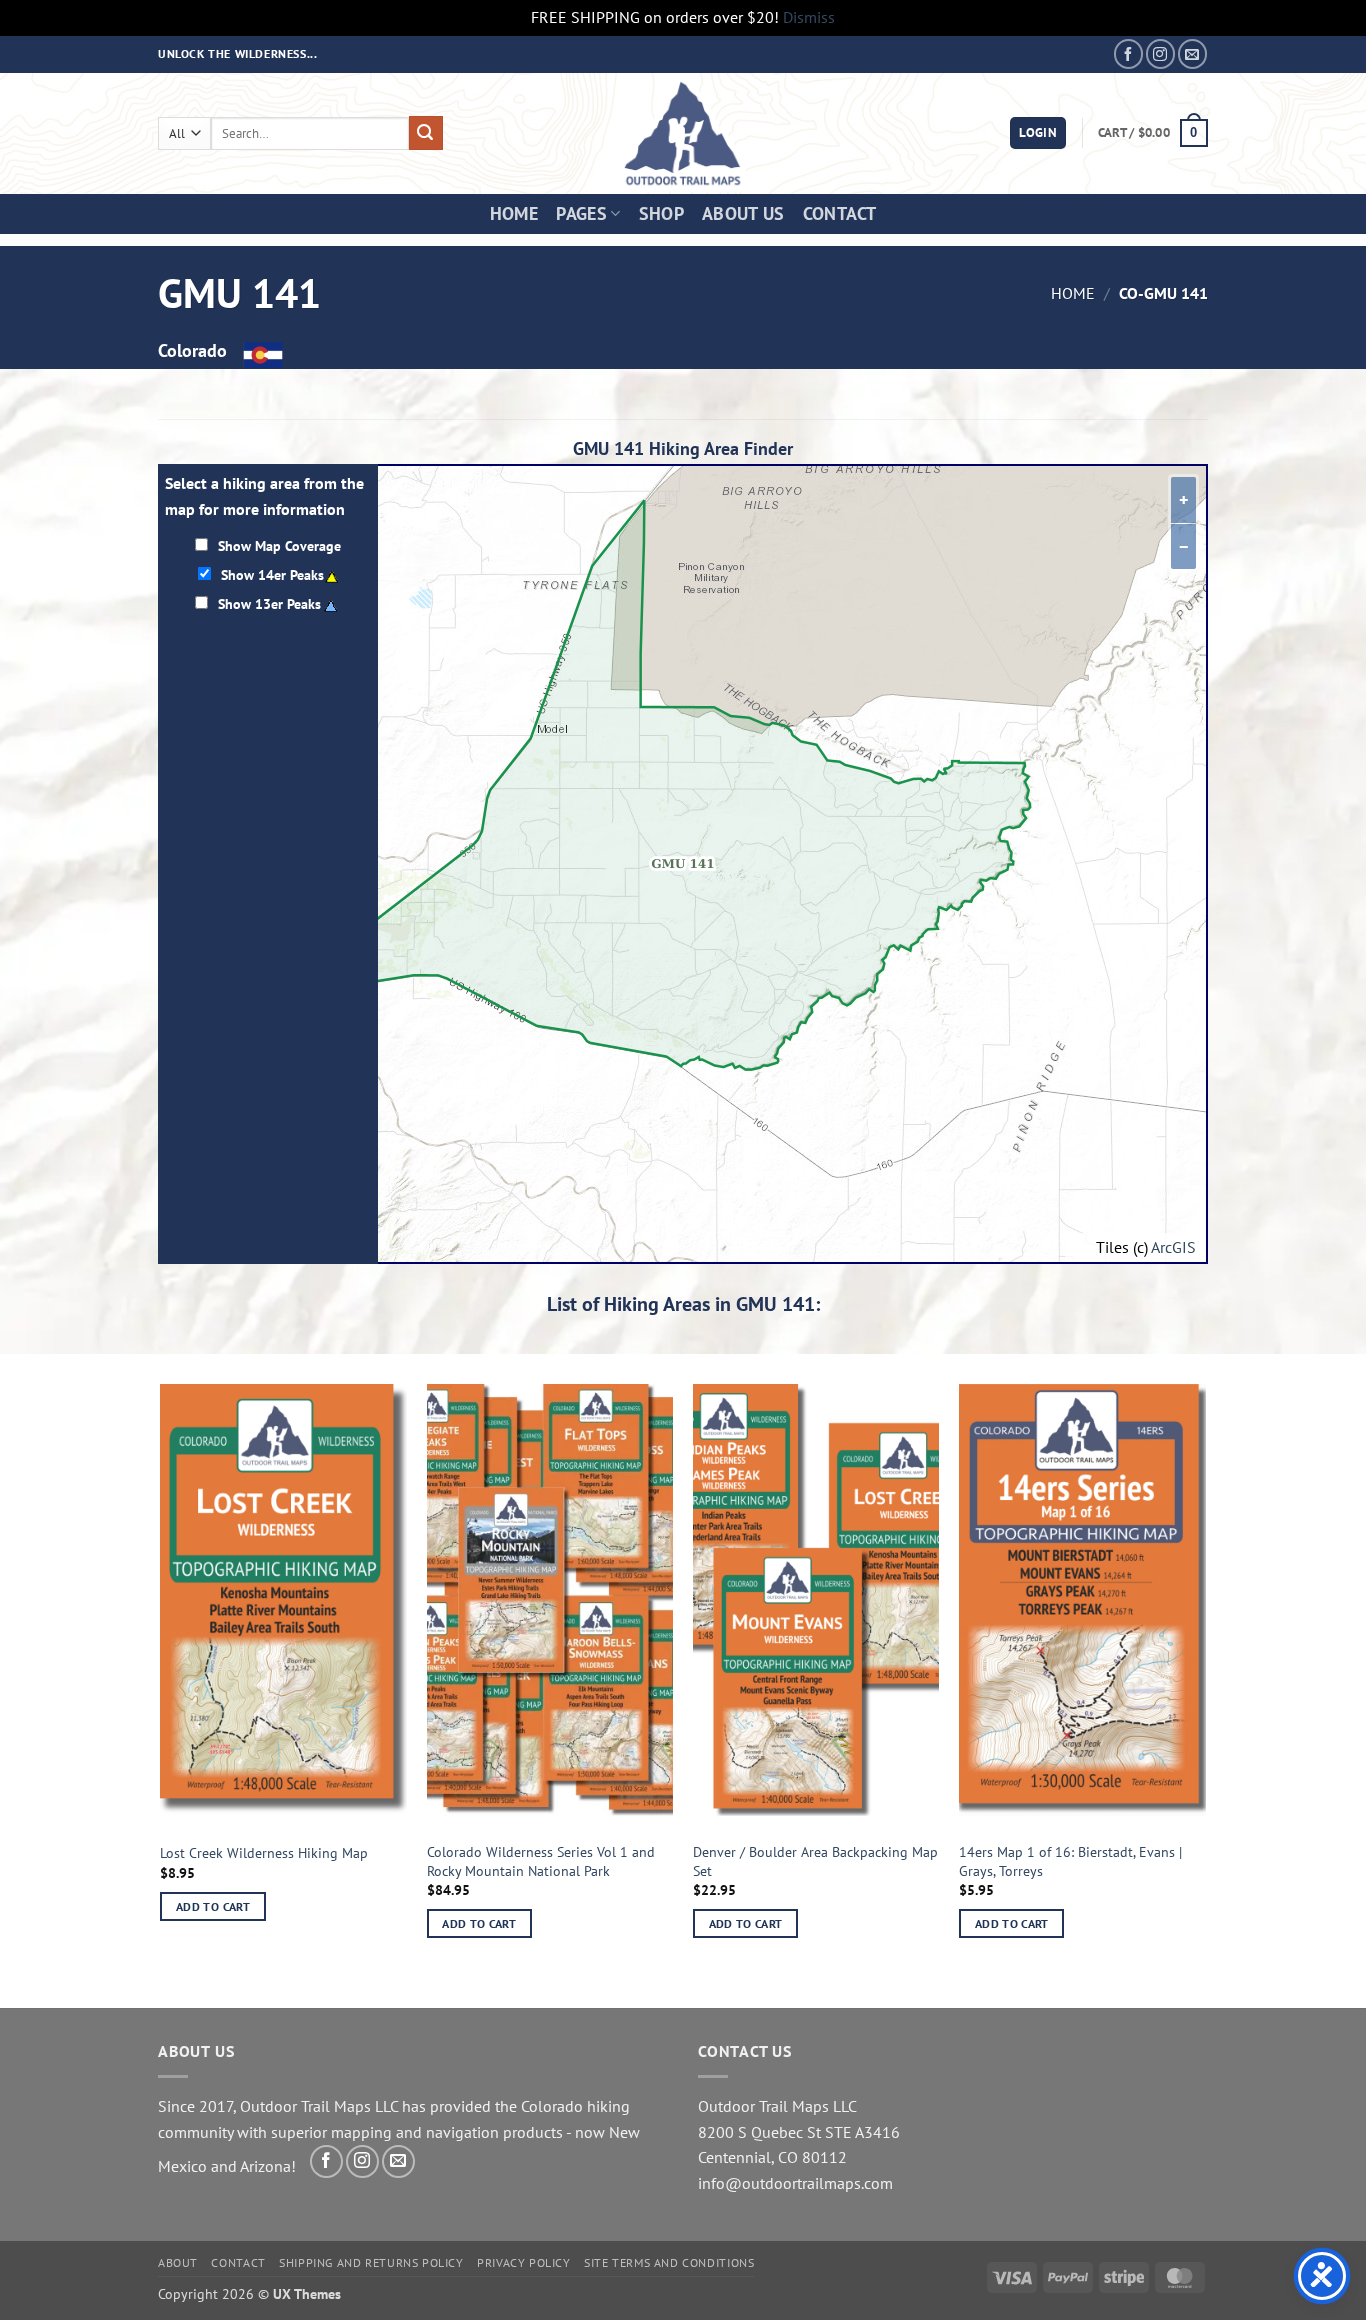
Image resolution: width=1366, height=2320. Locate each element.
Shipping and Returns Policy (371, 2262)
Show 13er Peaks (269, 603)
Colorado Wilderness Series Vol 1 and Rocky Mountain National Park (541, 1861)
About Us (743, 213)
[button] (1038, 133)
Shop (661, 213)
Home (514, 213)
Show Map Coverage (279, 545)
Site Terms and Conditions (669, 2262)
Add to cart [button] (213, 1906)
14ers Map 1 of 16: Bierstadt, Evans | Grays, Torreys (1070, 1861)
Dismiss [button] (809, 17)
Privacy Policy (524, 2262)
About (178, 2262)
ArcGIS (1173, 1247)
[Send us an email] (1192, 53)
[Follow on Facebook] (1128, 53)
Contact (839, 213)
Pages (581, 213)
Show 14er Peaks (272, 574)
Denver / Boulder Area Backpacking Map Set (815, 1861)
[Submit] (426, 133)
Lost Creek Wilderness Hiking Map (264, 1853)
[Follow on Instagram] (1160, 53)
